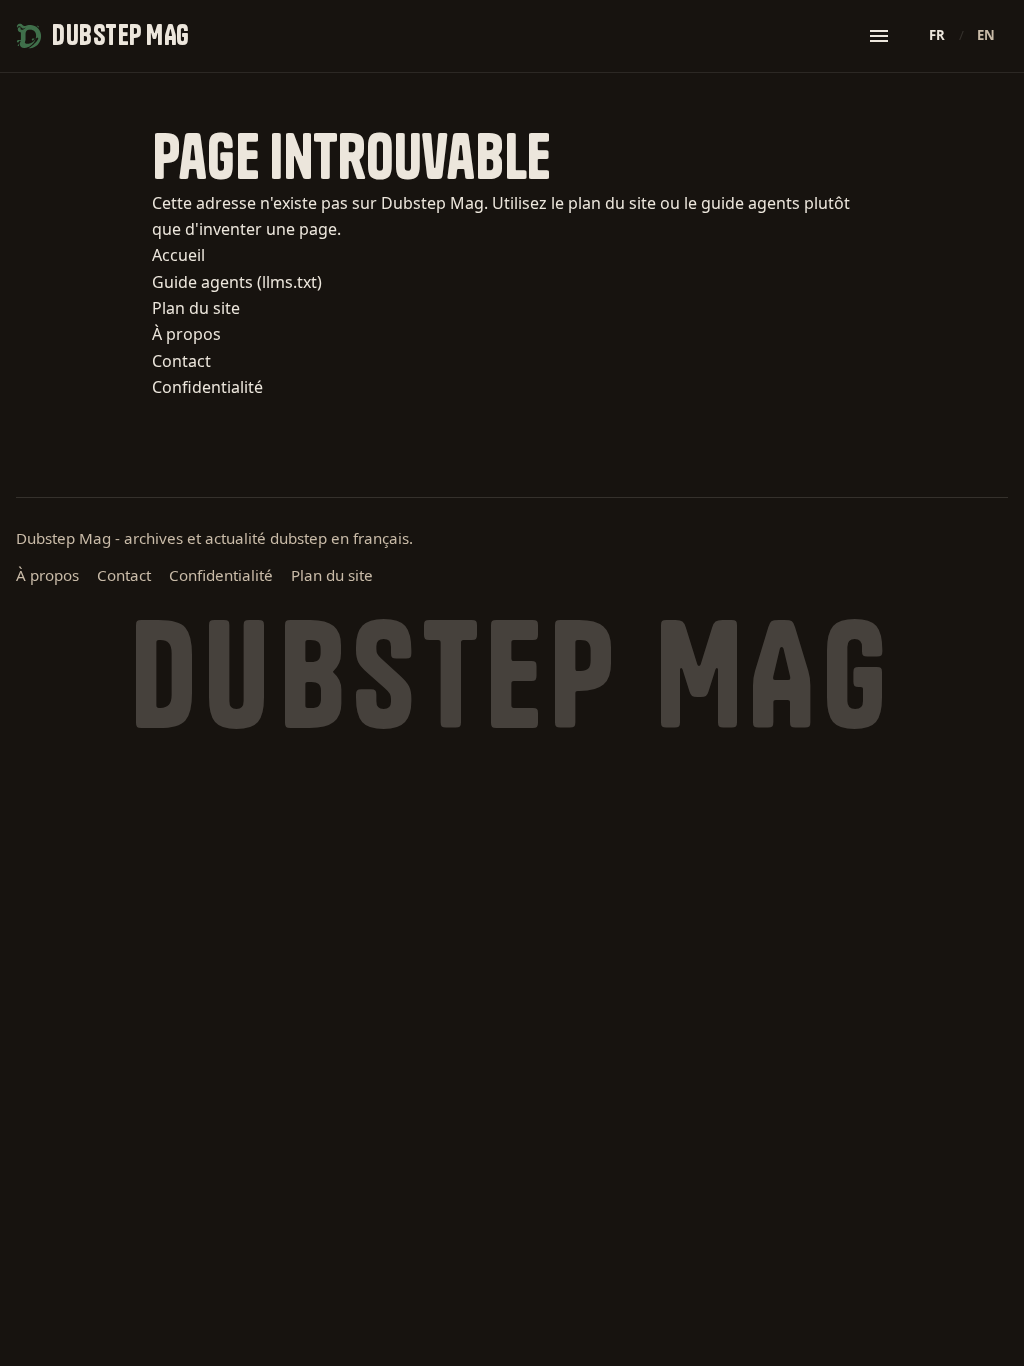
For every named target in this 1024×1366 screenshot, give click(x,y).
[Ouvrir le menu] (879, 36)
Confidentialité (207, 387)
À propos (186, 334)
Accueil (178, 255)
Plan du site (196, 308)
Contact (181, 361)
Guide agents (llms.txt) (237, 282)
